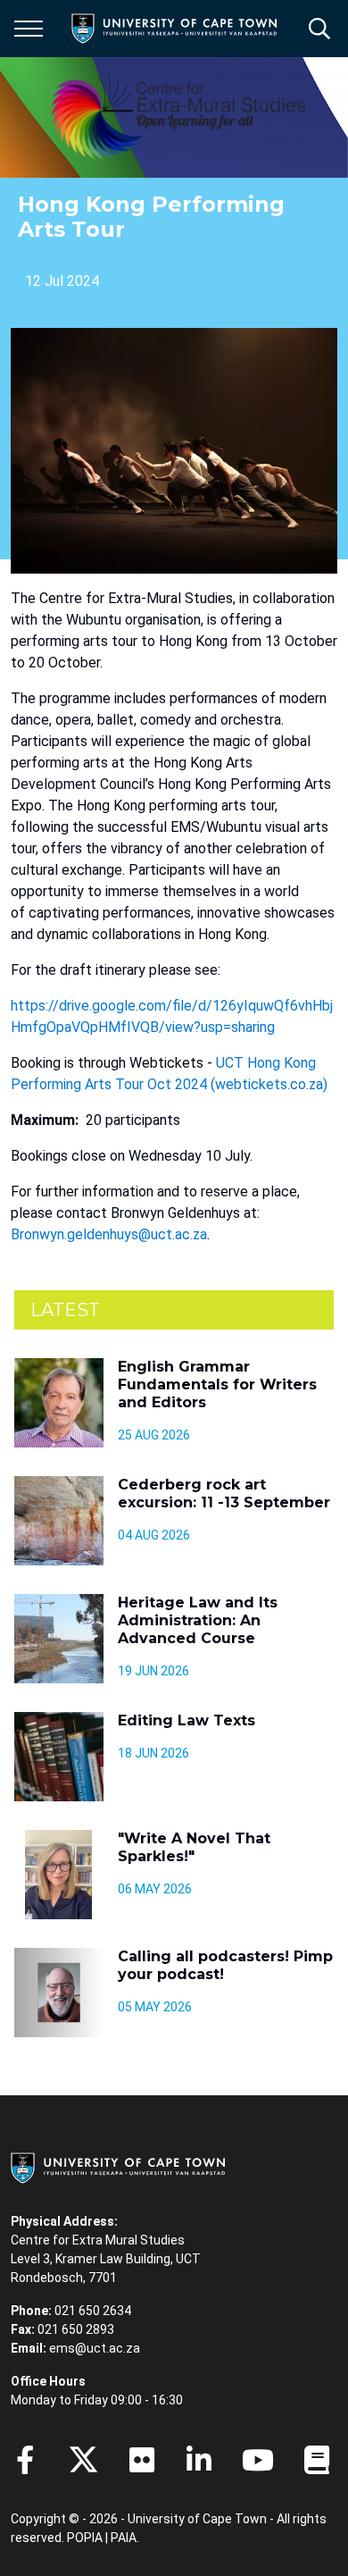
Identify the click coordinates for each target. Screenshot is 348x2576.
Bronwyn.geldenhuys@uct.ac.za (109, 1234)
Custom (142, 2460)
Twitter (83, 2460)
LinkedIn (199, 2460)
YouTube (258, 2460)
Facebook (25, 2460)
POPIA (85, 2538)
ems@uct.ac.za (95, 2348)
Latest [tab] (65, 1310)
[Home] (118, 2167)
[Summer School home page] (179, 117)
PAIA (124, 2538)
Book (317, 2460)
